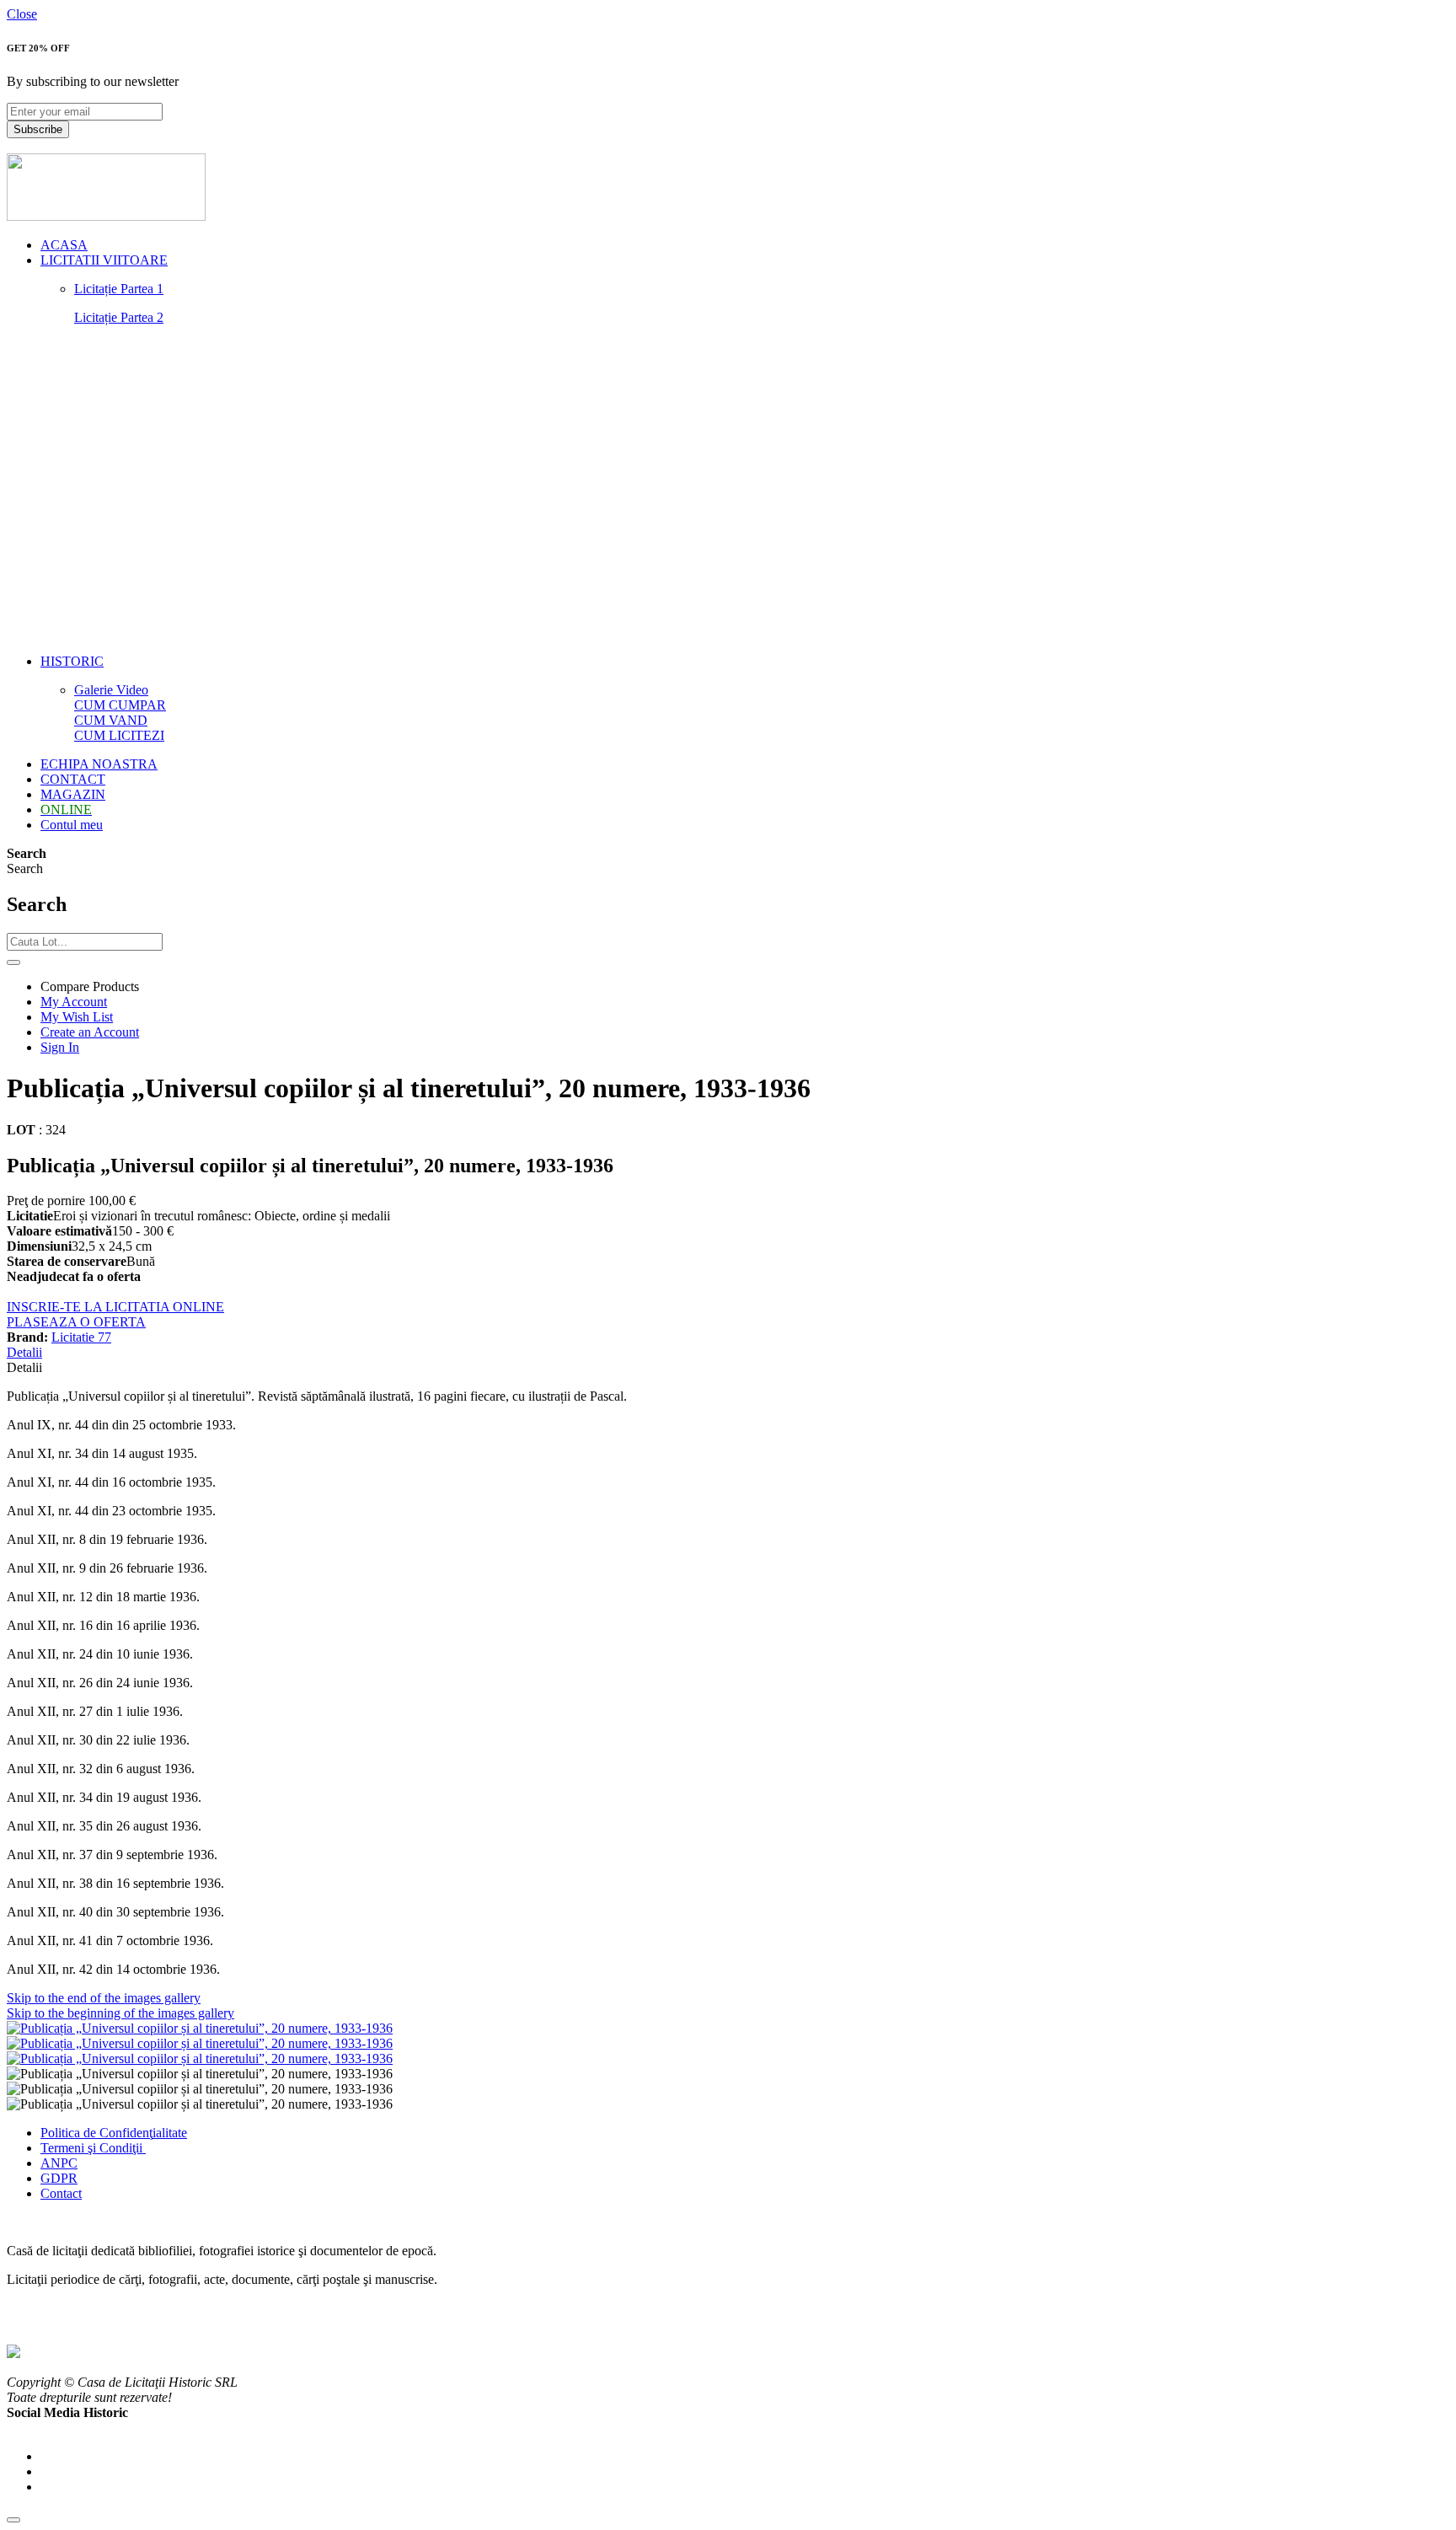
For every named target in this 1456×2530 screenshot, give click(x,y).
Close (22, 14)
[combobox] (85, 942)
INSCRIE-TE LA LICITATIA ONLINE (115, 1307)
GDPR (59, 2178)
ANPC (59, 2163)
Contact (61, 2193)
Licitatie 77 (81, 1337)
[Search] (13, 962)
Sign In (60, 1047)
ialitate (170, 2133)
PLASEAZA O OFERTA (76, 1322)
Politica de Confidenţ (96, 2133)
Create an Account (90, 1032)
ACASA (64, 245)
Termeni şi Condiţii (93, 2148)
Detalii (24, 1352)
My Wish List (77, 1017)
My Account (74, 1002)
